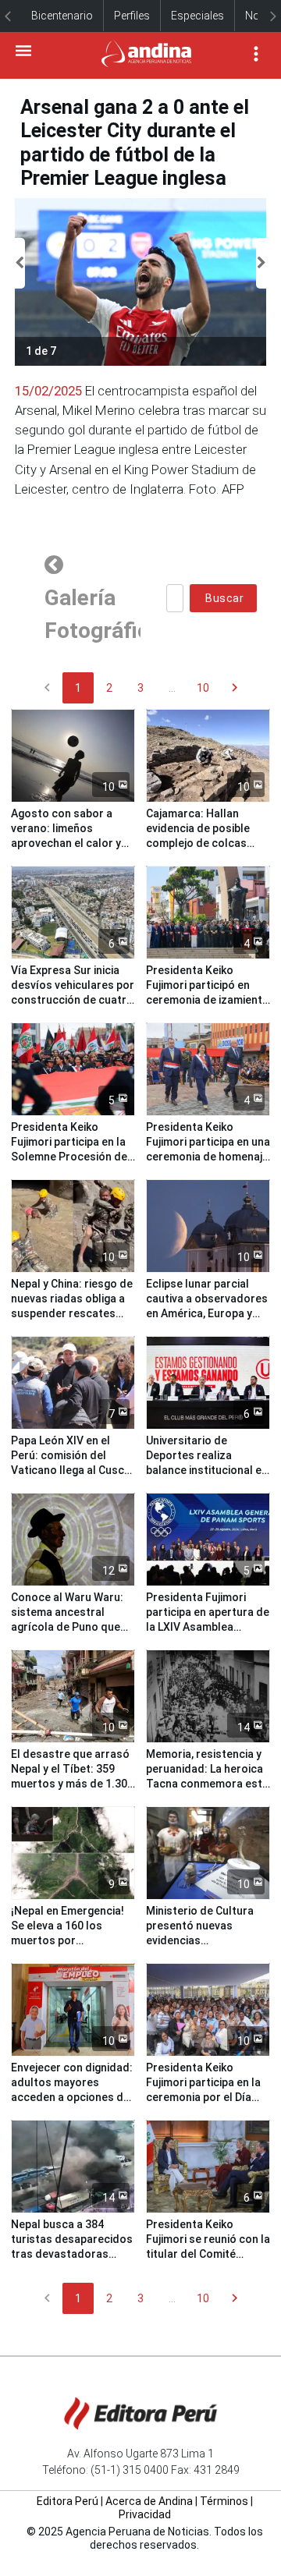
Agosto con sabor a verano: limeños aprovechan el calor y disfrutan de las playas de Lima (70, 843)
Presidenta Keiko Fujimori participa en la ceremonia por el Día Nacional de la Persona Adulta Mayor (205, 2097)
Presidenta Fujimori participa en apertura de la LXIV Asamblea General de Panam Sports (208, 1627)
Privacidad (145, 2514)
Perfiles (132, 16)
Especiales (197, 16)
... (172, 688)
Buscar (224, 598)
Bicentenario (62, 16)
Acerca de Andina (149, 2501)
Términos (224, 2501)
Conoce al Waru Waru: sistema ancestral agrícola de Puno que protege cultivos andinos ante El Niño (67, 1627)
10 (203, 688)
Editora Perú (68, 2501)
